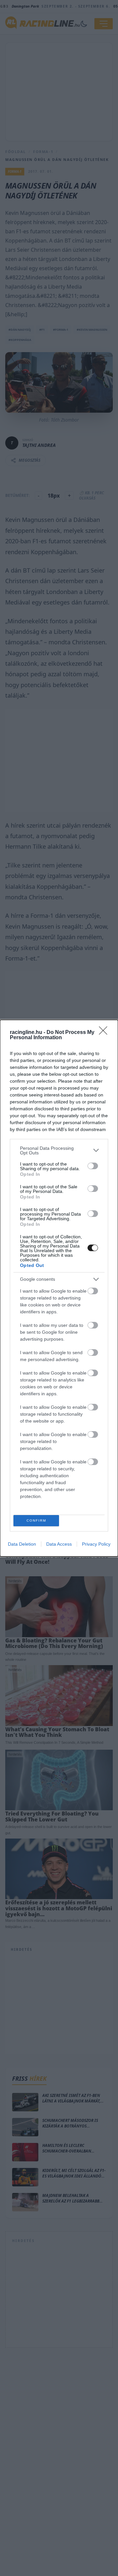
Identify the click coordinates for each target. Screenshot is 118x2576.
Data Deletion (22, 1544)
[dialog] (59, 1288)
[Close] (105, 1033)
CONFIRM (36, 1520)
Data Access (59, 1544)
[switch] (93, 1166)
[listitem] (59, 1150)
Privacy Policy (96, 1544)
